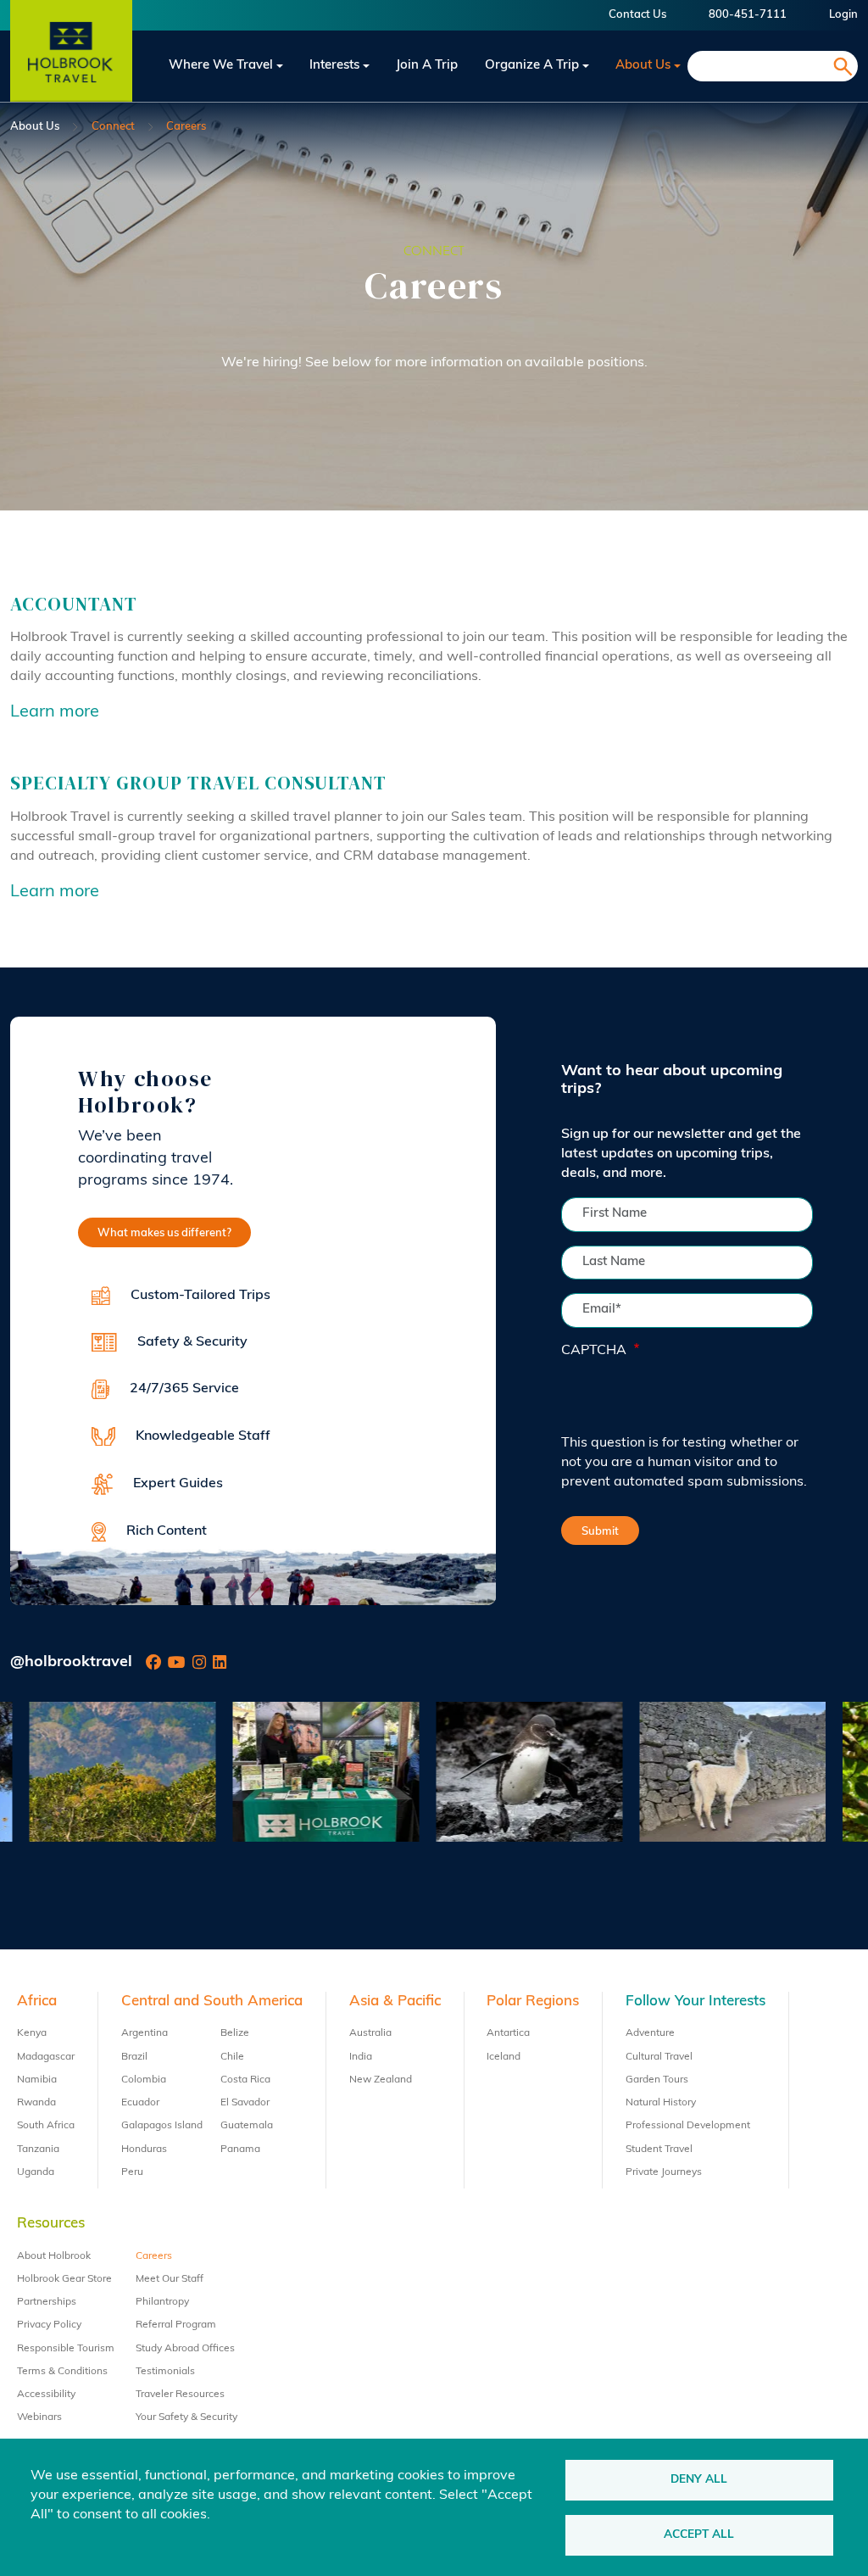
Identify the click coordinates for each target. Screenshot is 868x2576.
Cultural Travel (659, 2057)
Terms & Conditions (62, 2372)
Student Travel (659, 2149)
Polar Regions (533, 2002)
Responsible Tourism (66, 2349)
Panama (240, 2149)
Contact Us (637, 15)
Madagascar (46, 2057)
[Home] (71, 66)
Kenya (32, 2033)
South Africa (46, 2126)
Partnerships (47, 2302)
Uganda (36, 2172)
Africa (37, 2002)
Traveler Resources (180, 2395)
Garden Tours (657, 2080)
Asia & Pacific (395, 2002)
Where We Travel (221, 66)
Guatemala (247, 2126)
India (361, 2057)
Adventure (650, 2033)
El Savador (245, 2103)
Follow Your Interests (696, 2002)
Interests (334, 66)
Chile (232, 2057)
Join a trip (427, 66)
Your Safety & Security (186, 2417)
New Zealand (381, 2080)
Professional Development (688, 2126)
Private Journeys (664, 2172)
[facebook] (153, 1663)
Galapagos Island (162, 2126)
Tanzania (38, 2149)
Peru (132, 2172)
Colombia (144, 2080)
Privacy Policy (49, 2325)
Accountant (74, 604)
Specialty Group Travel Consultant (198, 783)
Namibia (37, 2080)
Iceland (504, 2057)
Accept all (699, 2535)
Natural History (661, 2103)
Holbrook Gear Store (64, 2279)
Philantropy (162, 2302)
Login (843, 15)
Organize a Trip (532, 66)
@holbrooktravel (71, 1663)
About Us (643, 66)
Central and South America (212, 2002)
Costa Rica (245, 2080)
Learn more (55, 712)
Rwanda (36, 2103)
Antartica (508, 2033)
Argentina (145, 2033)
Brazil (134, 2057)
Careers (154, 2256)
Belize (235, 2033)
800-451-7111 (748, 15)
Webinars (39, 2417)
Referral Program (176, 2325)
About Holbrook (54, 2256)
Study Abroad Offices (185, 2349)
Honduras (144, 2149)
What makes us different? (164, 1233)
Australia (370, 2033)
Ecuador (140, 2103)
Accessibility (46, 2395)
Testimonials (165, 2372)
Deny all (699, 2480)
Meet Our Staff (170, 2279)
